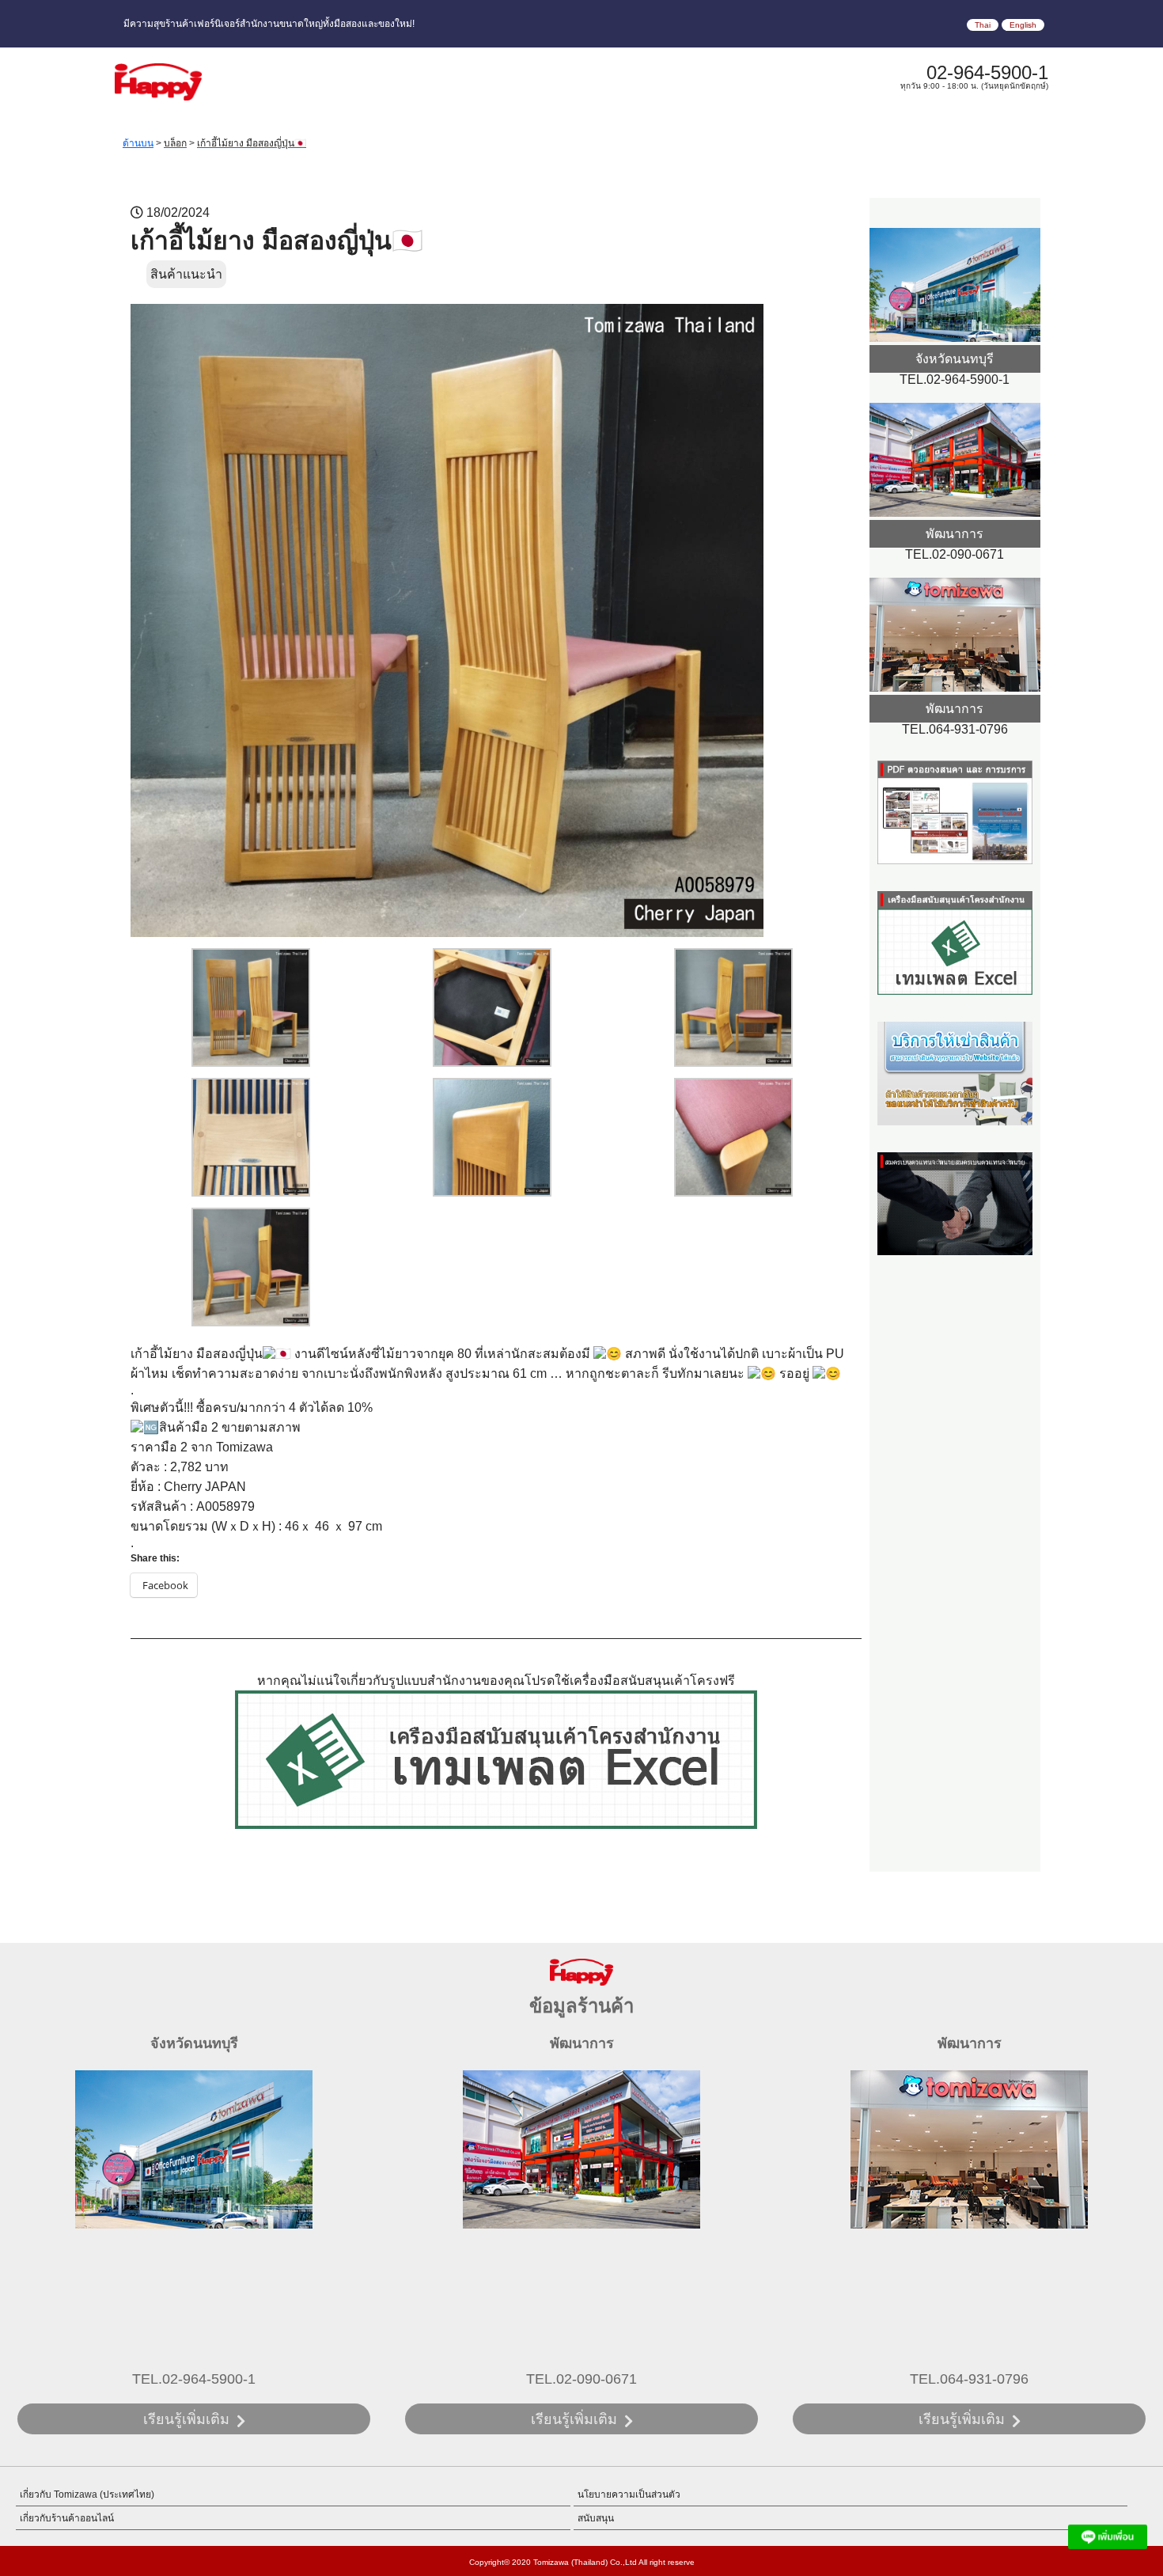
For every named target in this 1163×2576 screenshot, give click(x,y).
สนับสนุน (596, 2518)
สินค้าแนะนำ (186, 274)
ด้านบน (138, 143)
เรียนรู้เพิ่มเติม (186, 2419)
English (1023, 25)
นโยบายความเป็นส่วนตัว (629, 2494)
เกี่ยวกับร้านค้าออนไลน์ (67, 2518)
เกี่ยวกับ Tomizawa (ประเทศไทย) (87, 2494)
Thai (983, 25)
